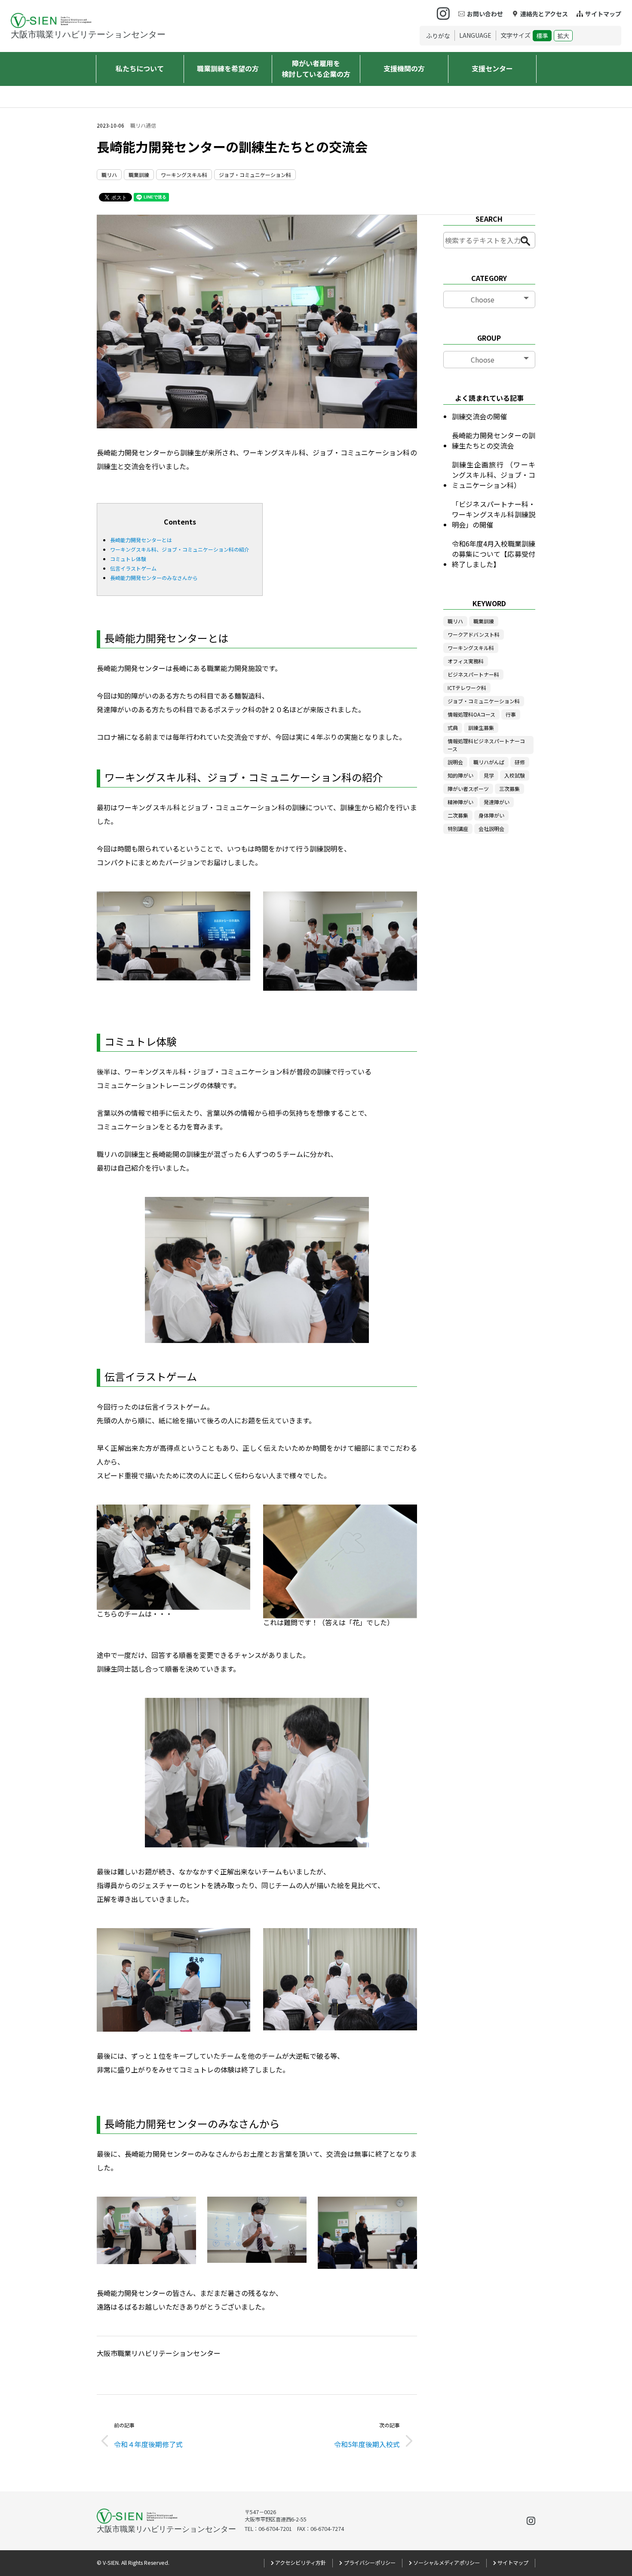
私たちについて (140, 68)
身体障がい (491, 815)
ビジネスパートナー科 (473, 674)
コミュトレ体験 (128, 559)
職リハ (109, 175)
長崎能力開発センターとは (141, 540)
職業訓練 (139, 175)
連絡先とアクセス (544, 14)
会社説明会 (491, 829)
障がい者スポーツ (468, 789)
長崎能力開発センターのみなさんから (154, 578)
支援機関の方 (404, 68)
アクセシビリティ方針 (301, 2563)
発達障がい (497, 802)
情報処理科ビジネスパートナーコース (486, 745)
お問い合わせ (485, 14)
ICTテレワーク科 (467, 688)
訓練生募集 (481, 728)
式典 (453, 728)
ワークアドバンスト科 (474, 634)
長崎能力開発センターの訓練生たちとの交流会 (494, 440)
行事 (511, 714)
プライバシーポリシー (370, 2563)
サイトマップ (603, 14)
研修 (520, 762)
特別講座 (458, 829)
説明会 (455, 762)
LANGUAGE (475, 35)
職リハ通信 (143, 125)
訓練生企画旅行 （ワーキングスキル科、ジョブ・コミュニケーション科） (494, 475)
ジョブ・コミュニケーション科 (255, 175)
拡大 (563, 36)
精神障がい (460, 802)
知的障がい (460, 775)
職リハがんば (489, 762)
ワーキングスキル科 (184, 175)
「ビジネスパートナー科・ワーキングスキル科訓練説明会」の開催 (494, 514)
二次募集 (458, 815)
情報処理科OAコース (471, 714)
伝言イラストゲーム (133, 568)
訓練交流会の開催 (479, 416)
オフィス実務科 (466, 661)
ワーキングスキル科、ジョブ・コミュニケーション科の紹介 (180, 549)
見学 (489, 775)
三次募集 (509, 789)
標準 (542, 36)
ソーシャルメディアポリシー (446, 2563)
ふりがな (438, 36)
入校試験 (515, 775)
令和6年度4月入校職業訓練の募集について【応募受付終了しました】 (494, 554)
